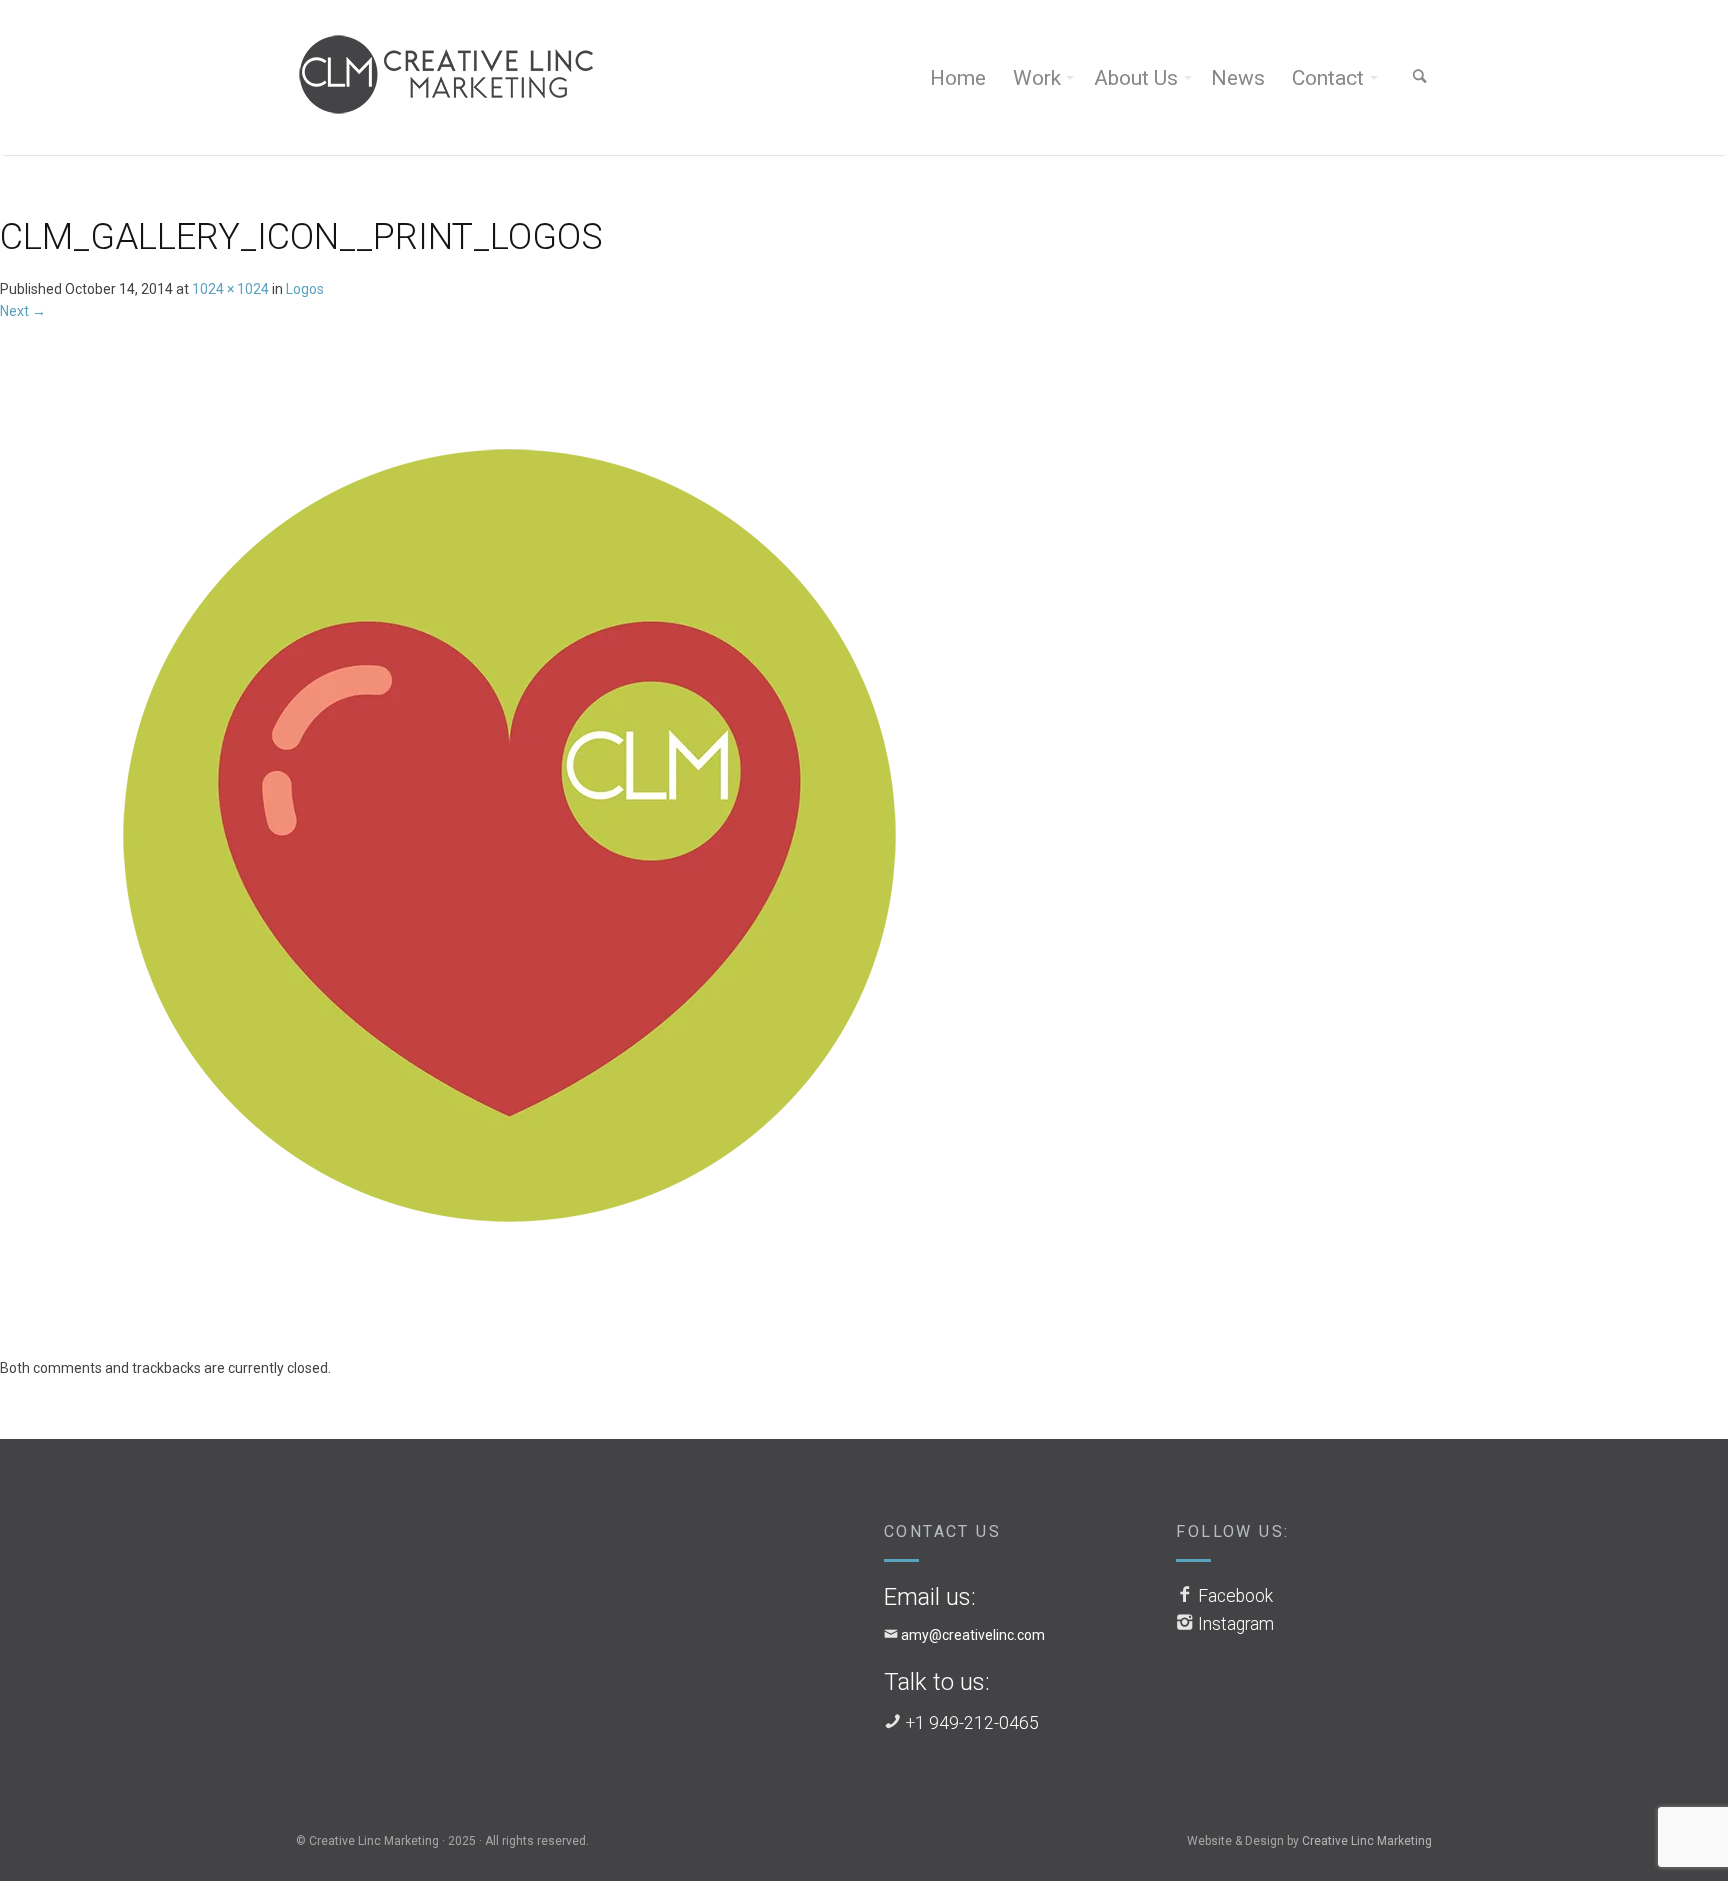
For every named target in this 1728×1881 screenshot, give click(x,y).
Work (1037, 78)
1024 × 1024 (230, 289)
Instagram (1236, 1624)
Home (958, 78)
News (1238, 78)
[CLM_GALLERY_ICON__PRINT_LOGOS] (512, 838)
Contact (1328, 78)
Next (23, 311)
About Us (1136, 78)
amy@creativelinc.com (973, 1635)
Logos (305, 289)
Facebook (1235, 1596)
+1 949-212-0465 (972, 1723)
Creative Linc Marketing (1367, 1841)
